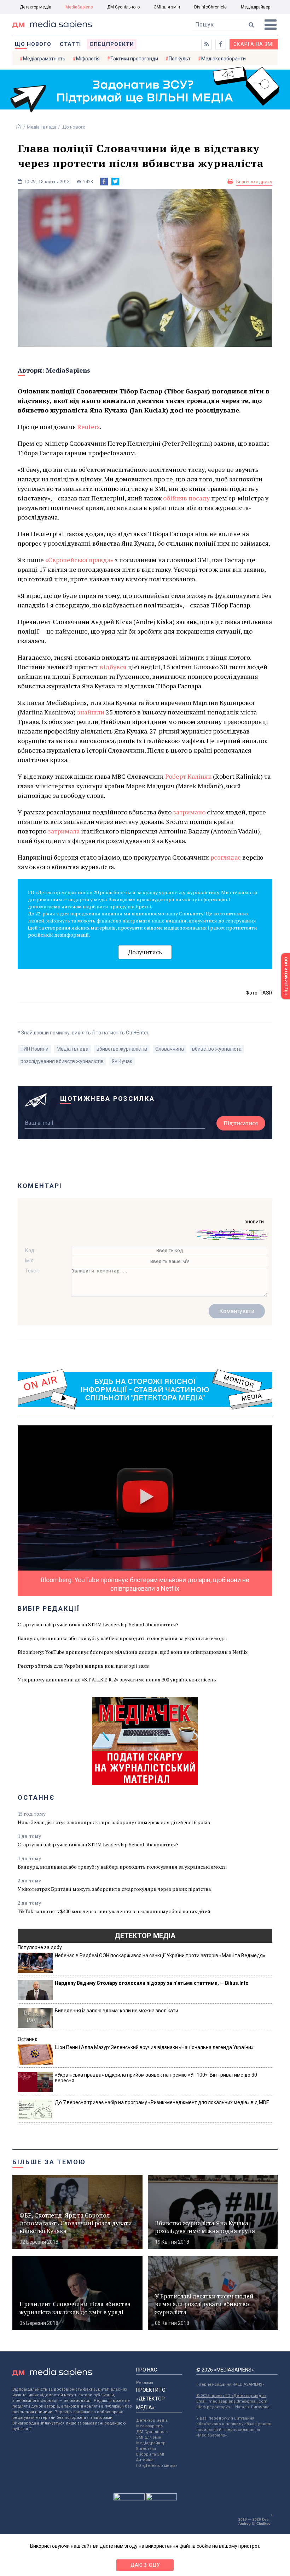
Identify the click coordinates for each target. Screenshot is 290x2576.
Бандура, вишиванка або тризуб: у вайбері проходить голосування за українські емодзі (122, 1638)
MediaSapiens (79, 7)
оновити (254, 1222)
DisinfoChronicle (210, 7)
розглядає (226, 857)
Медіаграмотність (44, 59)
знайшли (91, 712)
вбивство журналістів (122, 1049)
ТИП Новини (34, 1049)
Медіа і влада (42, 127)
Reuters (88, 427)
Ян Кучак (122, 1061)
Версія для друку (254, 182)
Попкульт (180, 59)
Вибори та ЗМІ (150, 2454)
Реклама (145, 2383)
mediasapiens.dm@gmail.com (238, 2401)
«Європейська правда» (79, 560)
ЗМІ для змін (167, 7)
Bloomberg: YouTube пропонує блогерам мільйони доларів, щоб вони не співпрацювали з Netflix (133, 1652)
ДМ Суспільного (123, 7)
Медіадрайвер (256, 7)
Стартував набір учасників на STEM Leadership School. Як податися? (98, 1624)
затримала (64, 831)
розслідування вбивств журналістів (62, 1061)
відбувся (113, 667)
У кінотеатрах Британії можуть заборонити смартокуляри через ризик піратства (114, 1889)
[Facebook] (104, 182)
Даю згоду (145, 2565)
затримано (189, 812)
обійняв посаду (186, 498)
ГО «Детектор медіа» (157, 2466)
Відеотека (146, 2449)
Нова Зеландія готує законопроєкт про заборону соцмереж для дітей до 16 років (114, 1822)
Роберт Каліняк (188, 776)
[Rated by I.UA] (129, 2499)
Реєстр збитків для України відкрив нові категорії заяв (83, 1666)
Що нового (33, 44)
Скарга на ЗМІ (254, 44)
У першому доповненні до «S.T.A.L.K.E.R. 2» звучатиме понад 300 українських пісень (117, 1679)
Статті (70, 44)
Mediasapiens (149, 2426)
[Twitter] (115, 182)
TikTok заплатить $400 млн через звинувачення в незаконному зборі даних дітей (114, 1911)
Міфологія (88, 59)
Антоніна (145, 2460)
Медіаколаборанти (224, 59)
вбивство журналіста (217, 1049)
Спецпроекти (112, 44)
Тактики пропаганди (134, 59)
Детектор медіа (36, 7)
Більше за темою (49, 2162)
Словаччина (170, 1049)
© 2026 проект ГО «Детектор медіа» (231, 2396)
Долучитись (145, 952)
